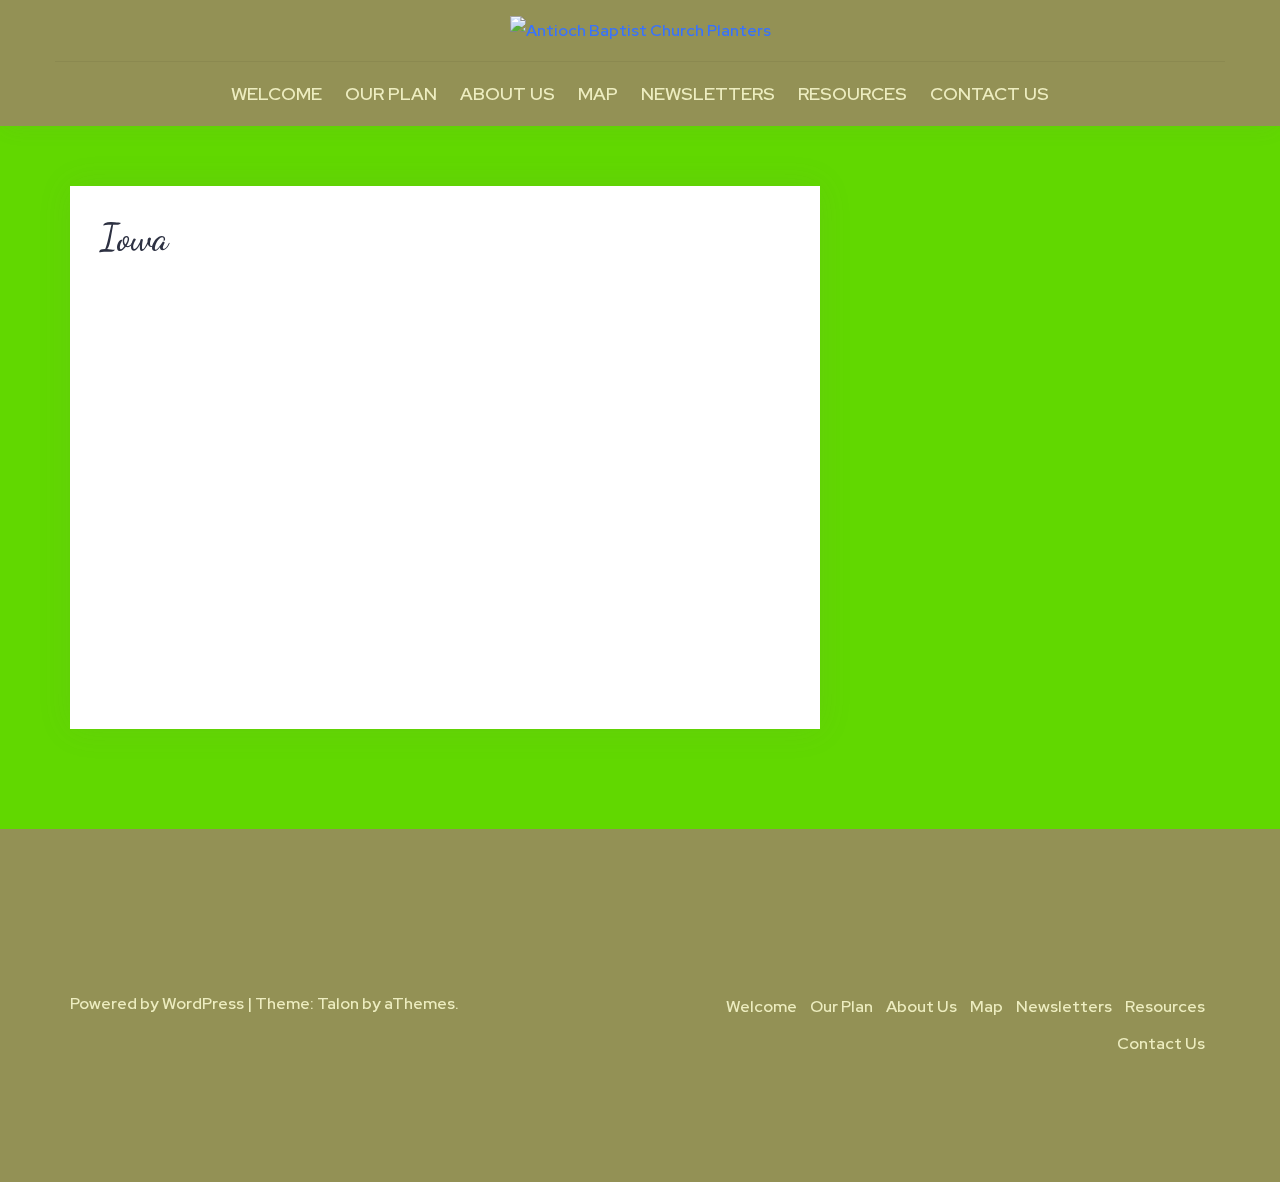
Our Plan (391, 93)
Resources (852, 93)
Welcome (276, 93)
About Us (507, 93)
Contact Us (989, 93)
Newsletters (708, 93)
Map (598, 93)
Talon (338, 1003)
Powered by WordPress (157, 1003)
